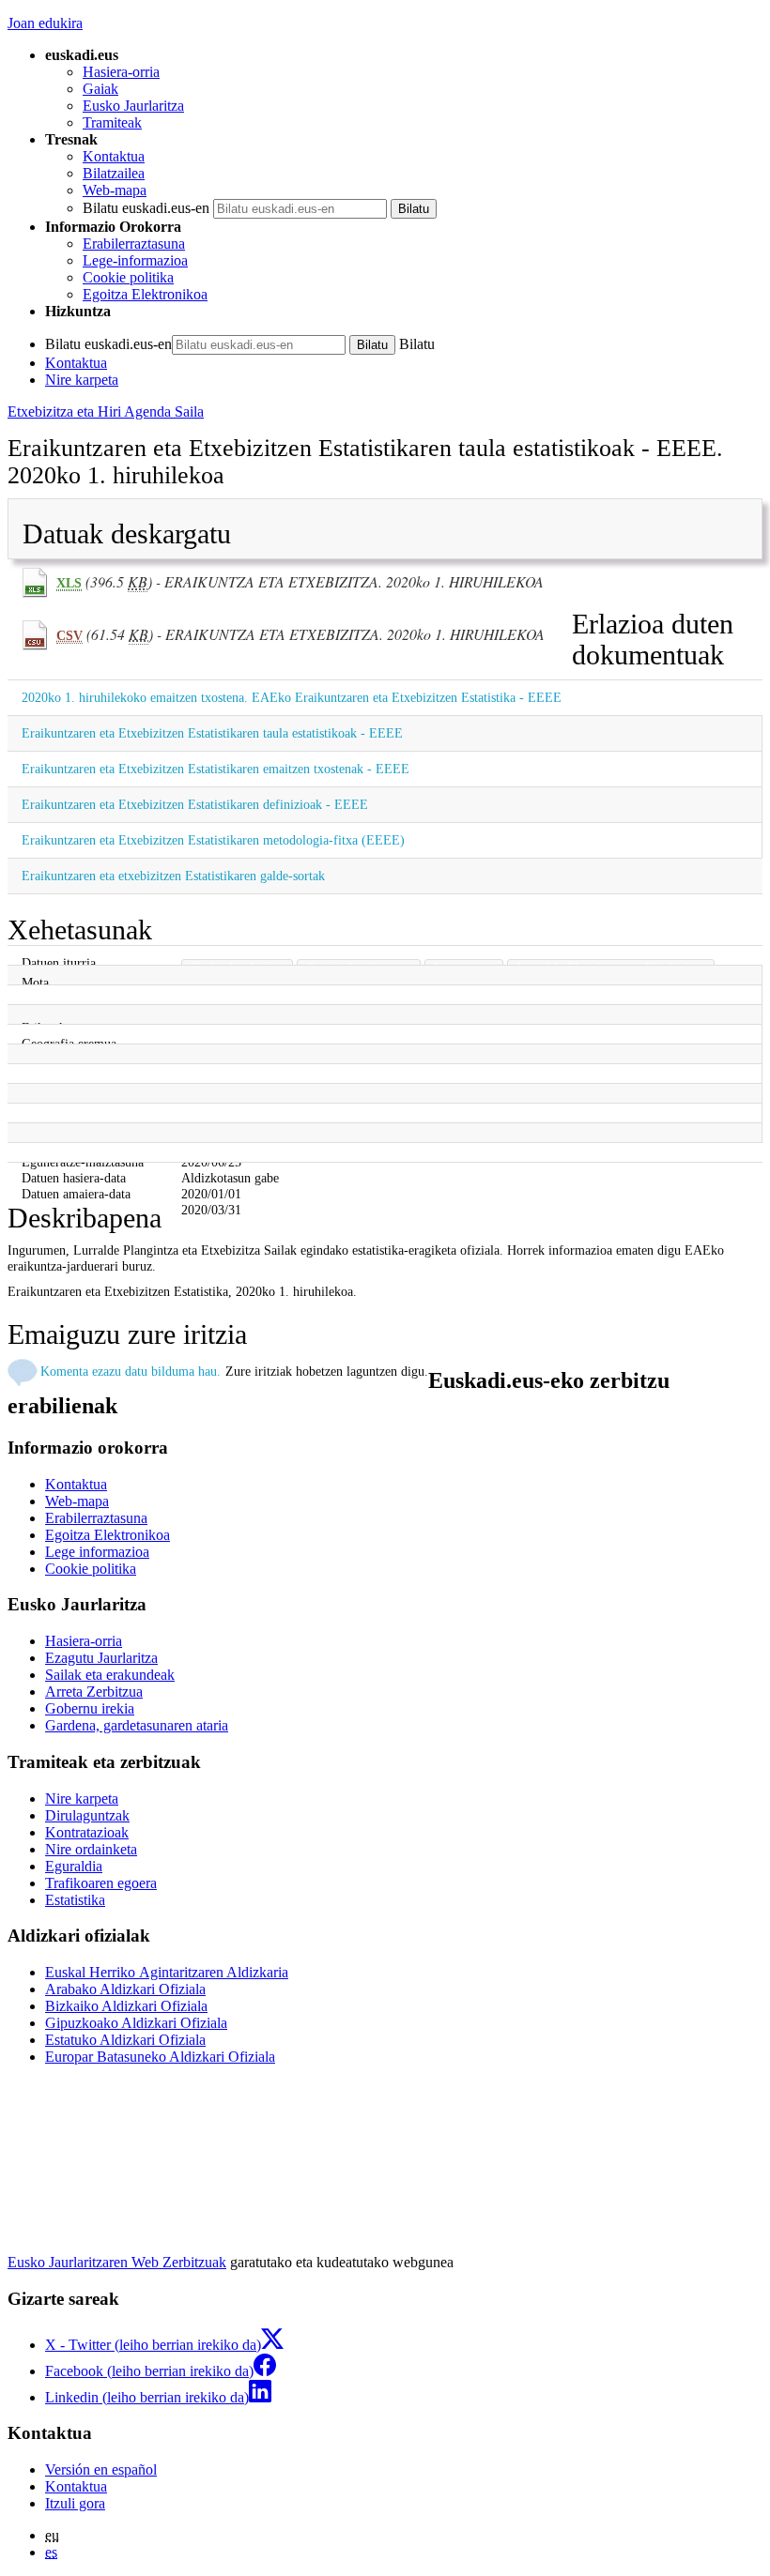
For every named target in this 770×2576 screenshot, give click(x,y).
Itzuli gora (75, 2503)
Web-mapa (115, 190)
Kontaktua (114, 156)
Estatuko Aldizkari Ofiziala (125, 2040)
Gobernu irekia (90, 1708)
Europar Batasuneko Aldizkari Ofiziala (160, 2057)
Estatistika (75, 1900)
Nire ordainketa (91, 1849)
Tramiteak (112, 122)
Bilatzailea (114, 173)
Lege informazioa (97, 1552)
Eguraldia (74, 1866)
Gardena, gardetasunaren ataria (137, 1725)
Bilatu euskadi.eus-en (146, 208)
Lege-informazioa (135, 260)
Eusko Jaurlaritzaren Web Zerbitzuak (117, 2262)
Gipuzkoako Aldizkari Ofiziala (136, 2023)
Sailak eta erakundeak (110, 1675)
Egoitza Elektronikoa (145, 294)
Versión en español (101, 2469)
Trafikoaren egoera (101, 1883)
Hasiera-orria (121, 72)
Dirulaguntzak (87, 1815)
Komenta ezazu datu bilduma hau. (131, 1371)
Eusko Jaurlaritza (133, 106)
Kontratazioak (87, 1832)
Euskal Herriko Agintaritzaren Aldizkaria (167, 1972)
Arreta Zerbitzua (94, 1692)
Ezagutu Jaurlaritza (101, 1658)
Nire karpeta (82, 380)
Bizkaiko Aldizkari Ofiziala (126, 2006)
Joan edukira (45, 23)
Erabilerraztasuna (134, 244)
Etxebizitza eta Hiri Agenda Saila (106, 412)
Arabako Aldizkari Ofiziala (125, 1989)
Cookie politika (128, 277)
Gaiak (100, 89)
